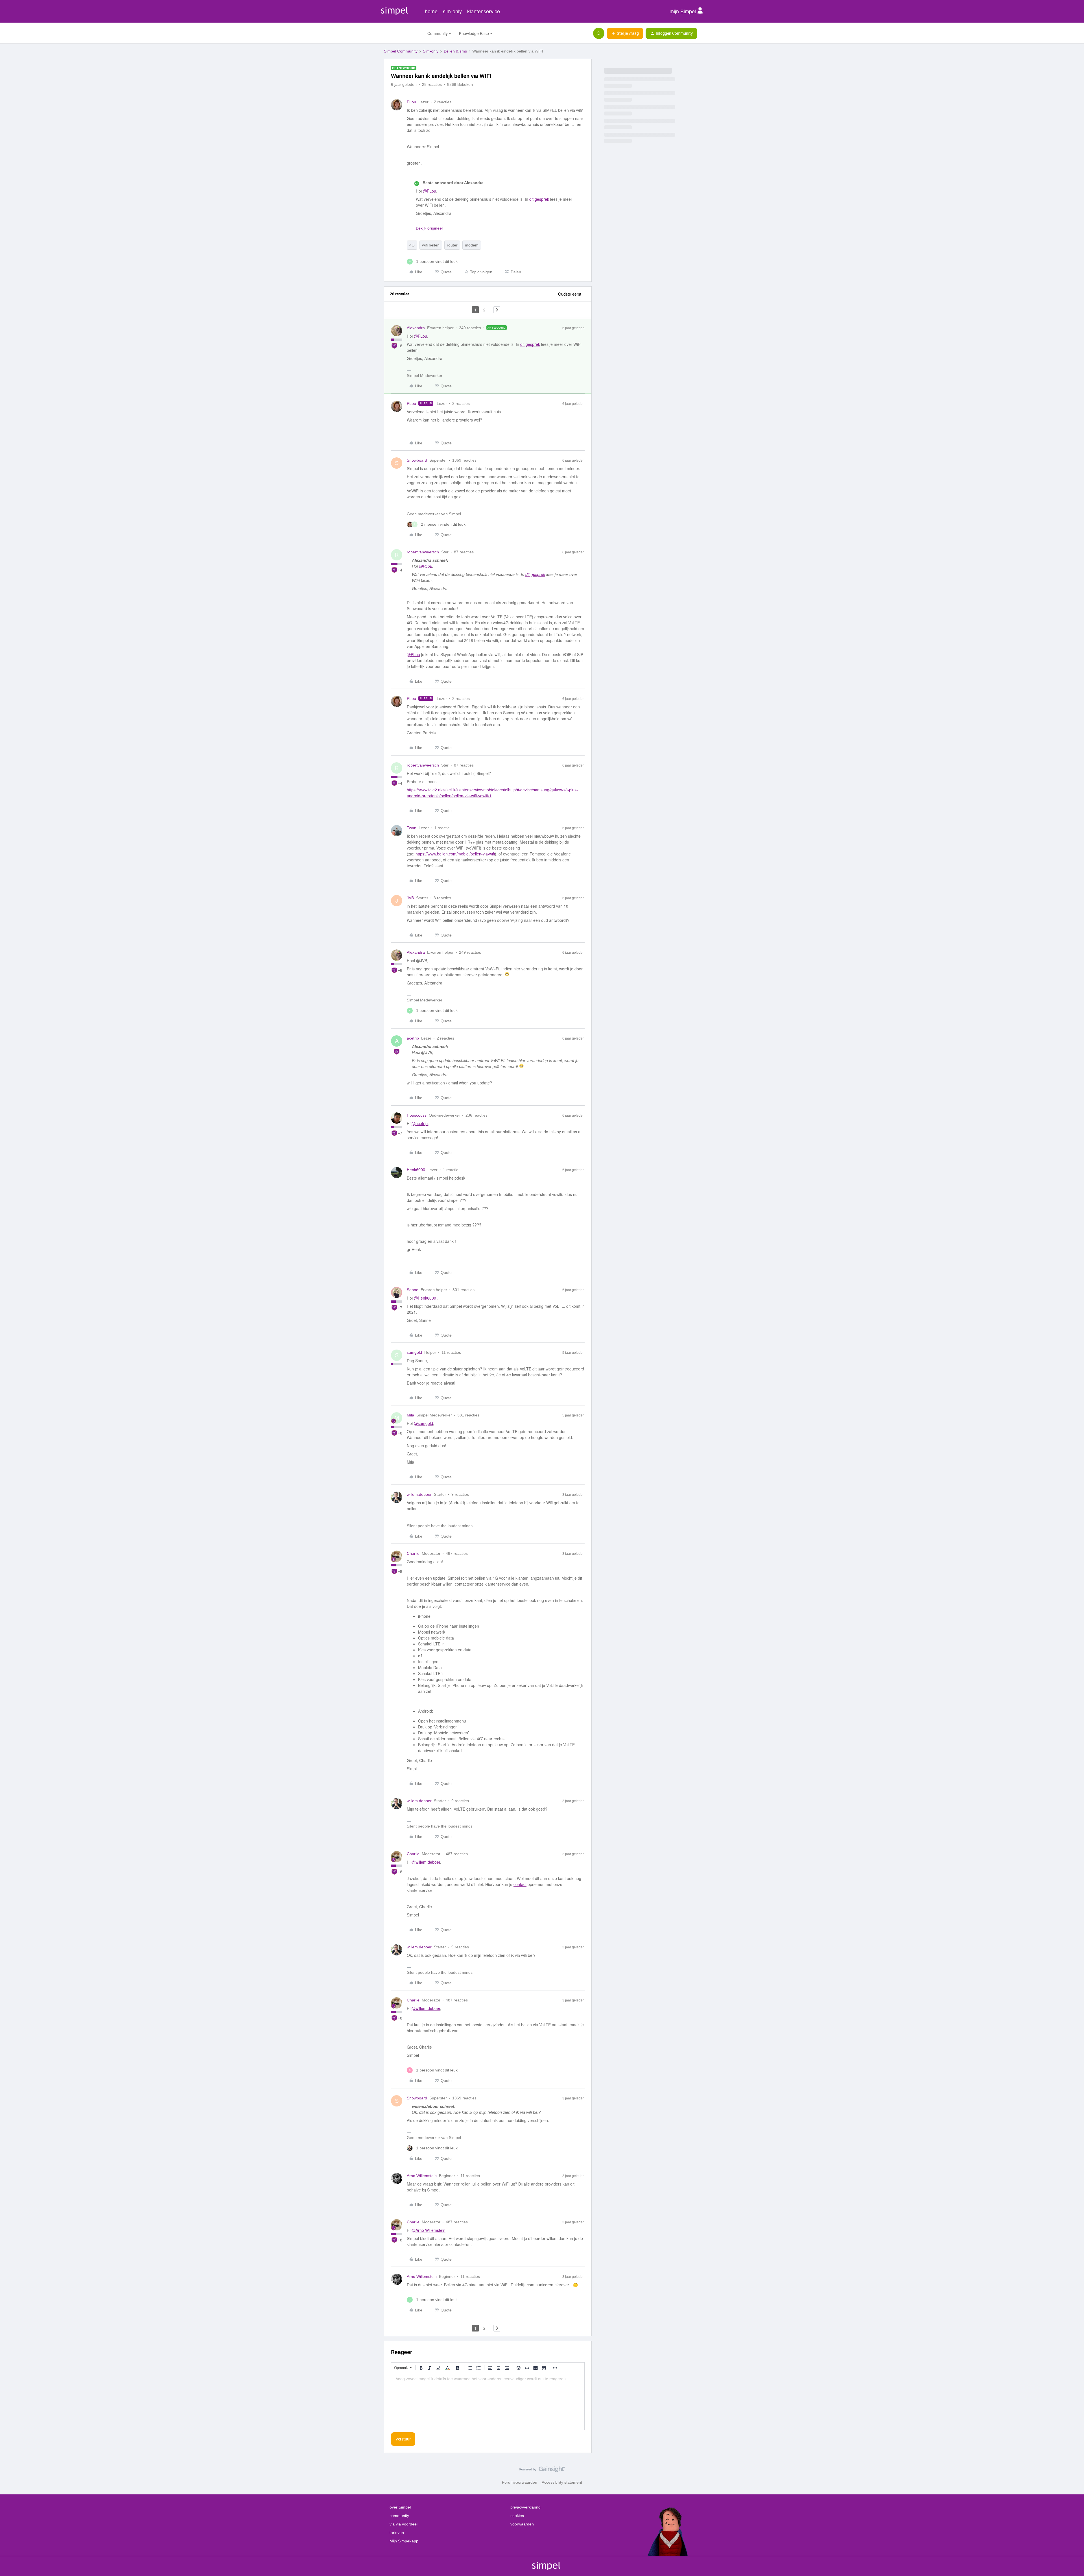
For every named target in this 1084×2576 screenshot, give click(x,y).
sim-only (452, 11)
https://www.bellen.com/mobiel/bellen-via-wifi (455, 854)
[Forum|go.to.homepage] (402, 33)
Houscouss (417, 1115)
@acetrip (420, 1123)
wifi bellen (431, 245)
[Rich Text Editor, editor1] (488, 2402)
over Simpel (400, 2507)
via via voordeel (404, 2524)
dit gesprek (539, 199)
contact (520, 1884)
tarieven (397, 2533)
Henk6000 (416, 1170)
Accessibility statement (562, 2482)
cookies (517, 2516)
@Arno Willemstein (429, 2230)
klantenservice (484, 11)
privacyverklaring (525, 2507)
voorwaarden (522, 2524)
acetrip (413, 1038)
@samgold (423, 1423)
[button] (625, 33)
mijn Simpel (683, 11)
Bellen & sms (455, 51)
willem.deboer (419, 1494)
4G (412, 245)
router (452, 245)
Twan (412, 828)
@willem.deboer (426, 1862)
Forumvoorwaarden (520, 2482)
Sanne (413, 1290)
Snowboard (417, 460)
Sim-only (431, 51)
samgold (414, 1352)
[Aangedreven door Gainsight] (542, 2471)
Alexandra (416, 328)
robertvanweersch (423, 552)
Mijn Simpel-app (404, 2541)
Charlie (413, 1553)
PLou (411, 102)
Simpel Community (401, 51)
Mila (410, 1415)
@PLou (430, 191)
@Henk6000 (425, 1298)
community (399, 2516)
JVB (410, 898)
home (431, 11)
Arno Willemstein (422, 2176)
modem (472, 245)
